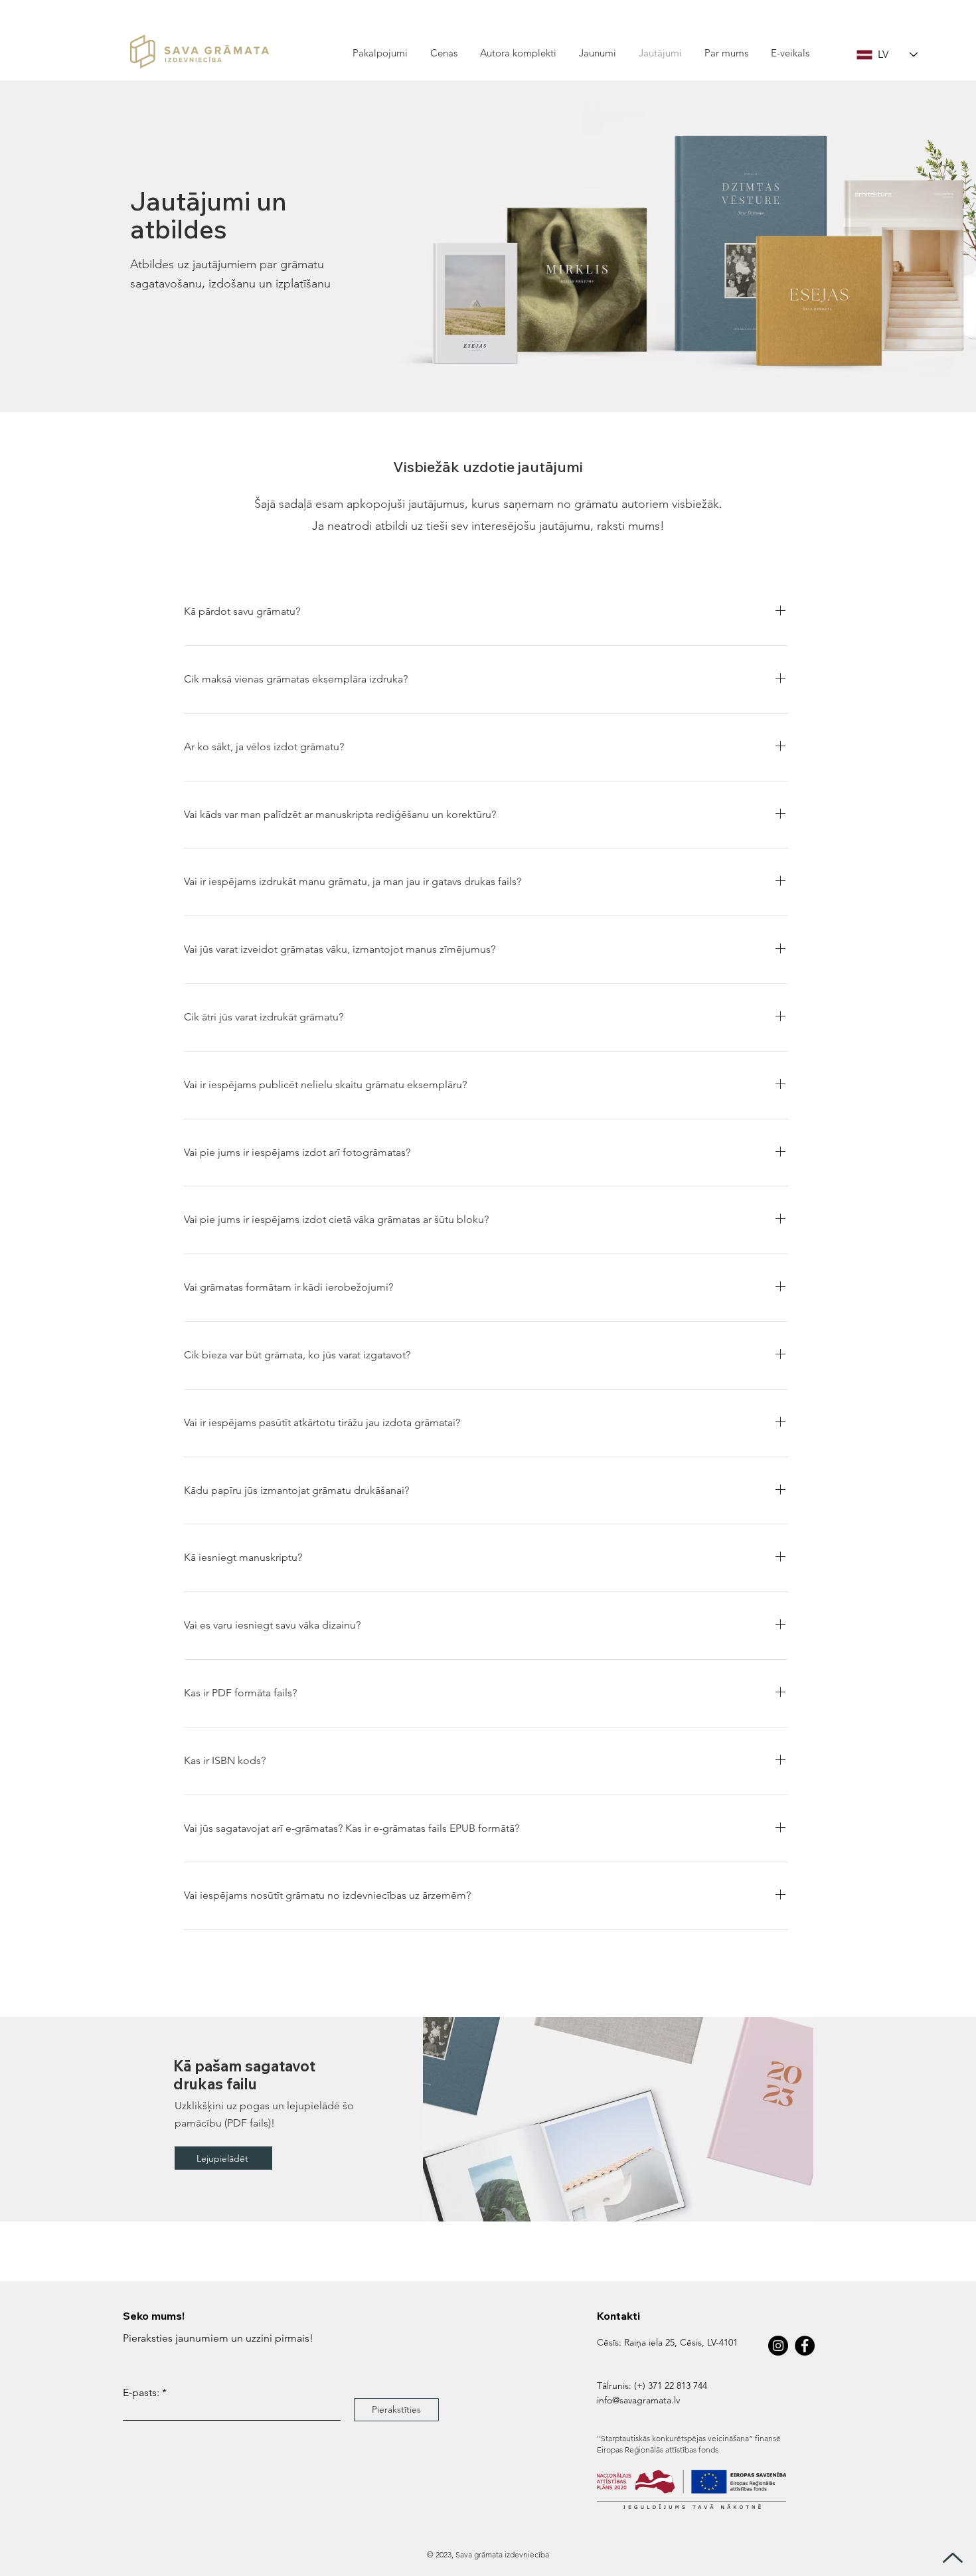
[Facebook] (805, 2346)
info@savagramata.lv (638, 2400)
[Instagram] (778, 2346)
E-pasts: (141, 2393)
